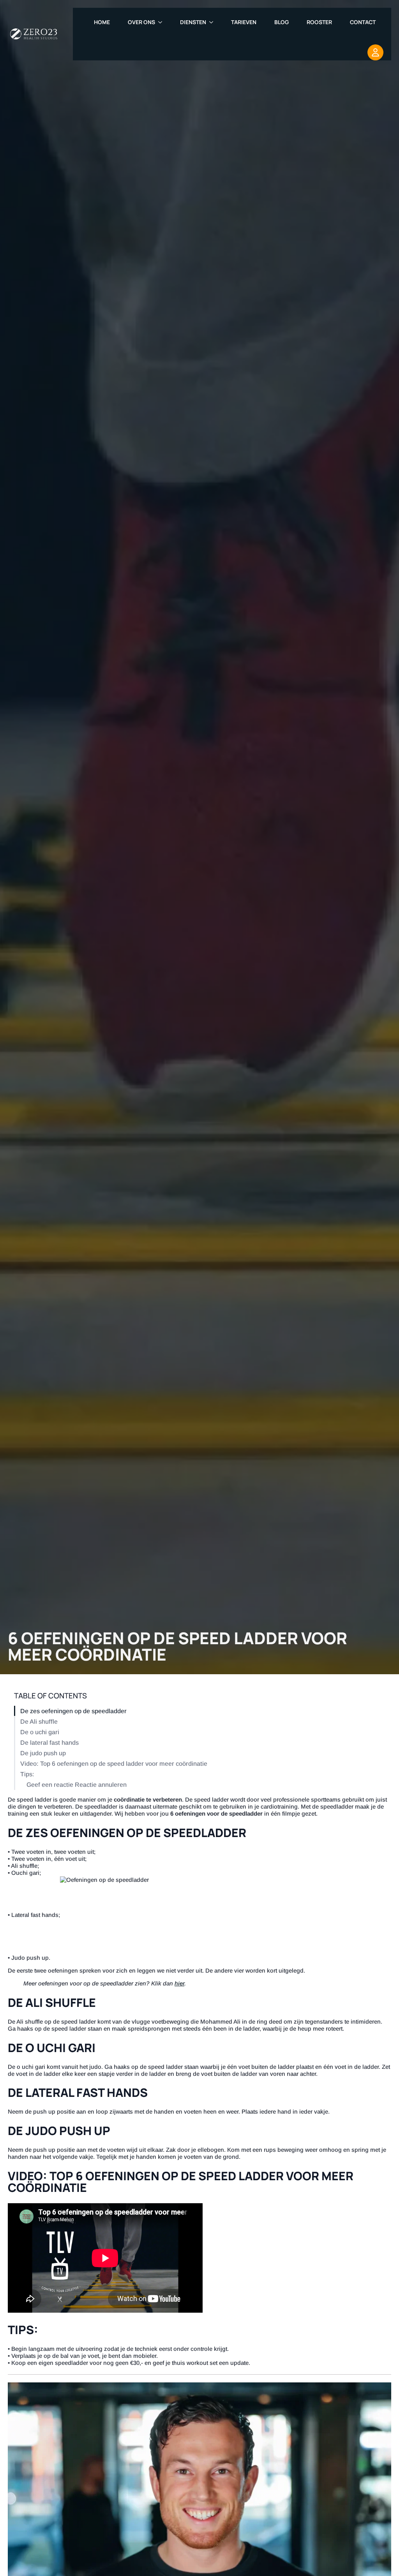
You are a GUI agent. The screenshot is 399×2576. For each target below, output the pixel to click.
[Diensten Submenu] (214, 22)
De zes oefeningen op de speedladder (73, 1711)
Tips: (27, 1774)
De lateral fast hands (49, 1743)
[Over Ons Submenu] (162, 22)
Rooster (319, 22)
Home (102, 22)
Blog (282, 22)
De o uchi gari (40, 1732)
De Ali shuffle (39, 1722)
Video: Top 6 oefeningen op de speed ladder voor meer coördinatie (114, 1764)
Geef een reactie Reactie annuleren (77, 1785)
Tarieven (244, 22)
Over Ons (141, 22)
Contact (363, 22)
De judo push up (43, 1753)
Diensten (193, 22)
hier (179, 1983)
